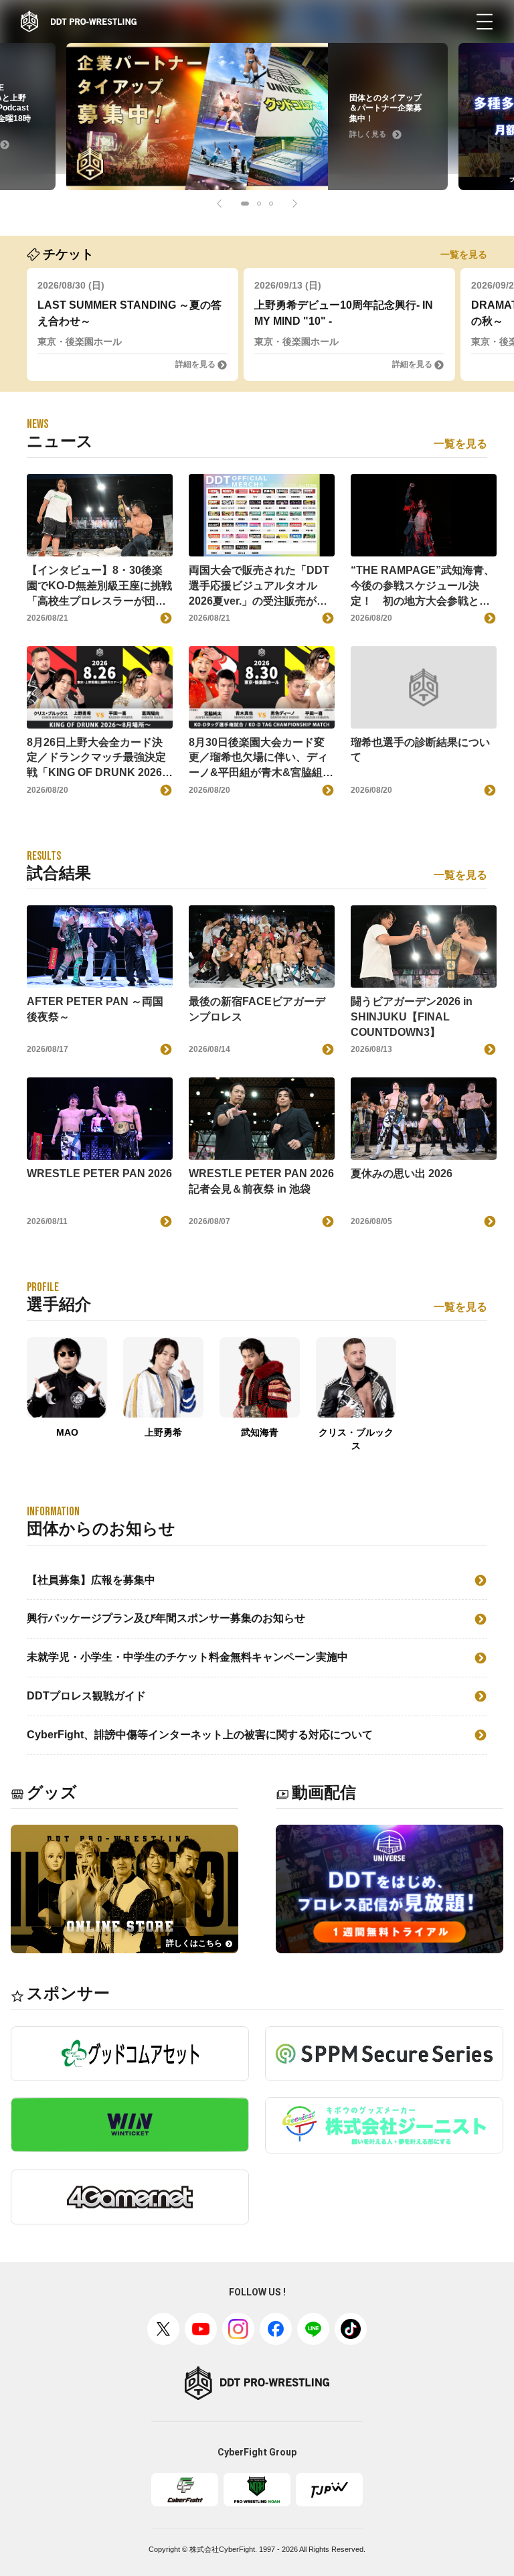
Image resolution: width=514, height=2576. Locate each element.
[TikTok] (351, 2329)
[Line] (313, 2329)
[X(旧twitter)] (163, 2329)
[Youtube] (201, 2329)
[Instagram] (238, 2329)
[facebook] (276, 2329)
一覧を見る (464, 254)
